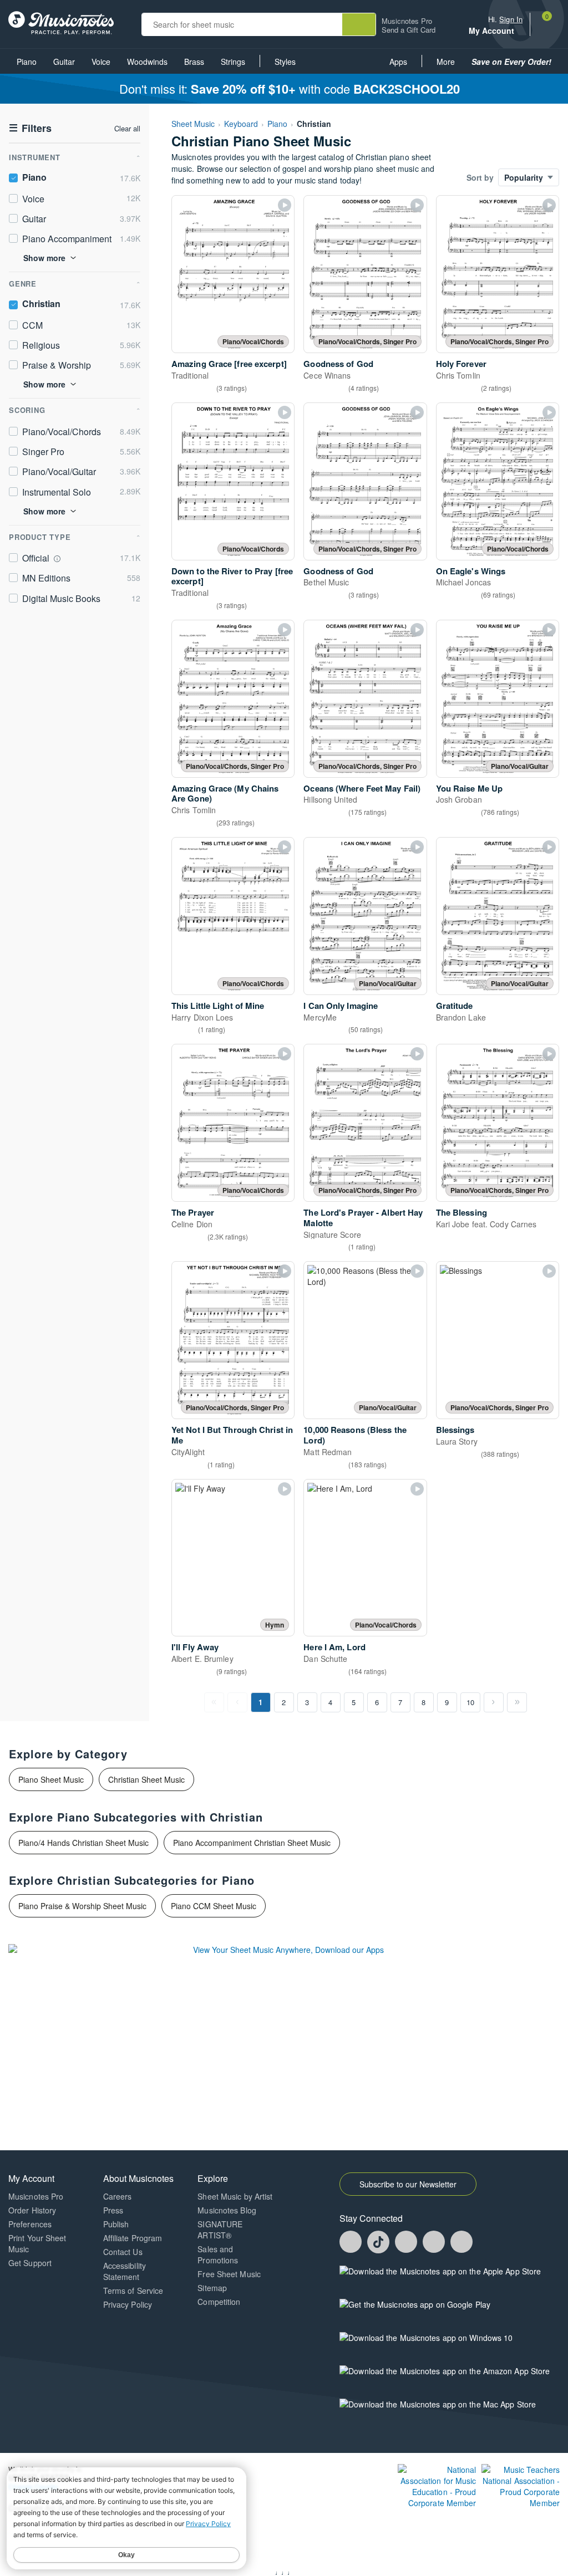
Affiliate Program (133, 2238)
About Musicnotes (138, 2178)
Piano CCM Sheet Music (214, 1906)
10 (470, 1702)
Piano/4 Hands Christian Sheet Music (83, 1843)
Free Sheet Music (229, 2274)
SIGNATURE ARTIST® (220, 2230)
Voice (101, 62)
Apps (398, 62)
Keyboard (241, 124)
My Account (493, 31)
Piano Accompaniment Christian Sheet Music (252, 1843)
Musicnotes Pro (407, 21)
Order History (32, 2210)
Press (113, 2210)
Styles (285, 62)
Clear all (127, 129)
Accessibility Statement (125, 2271)
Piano (27, 62)
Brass (194, 62)
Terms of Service (133, 2291)
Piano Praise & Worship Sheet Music (82, 1906)
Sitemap (212, 2288)
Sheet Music (193, 124)
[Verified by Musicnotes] (57, 559)
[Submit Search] (359, 24)
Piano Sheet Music (51, 1779)
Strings (233, 62)
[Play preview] (285, 205)
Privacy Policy (128, 2304)
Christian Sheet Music (146, 1779)
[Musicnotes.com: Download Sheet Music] (61, 22)
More (450, 65)
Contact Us (123, 2252)
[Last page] (517, 1702)
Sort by (480, 177)
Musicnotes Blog (227, 2210)
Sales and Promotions (218, 2254)
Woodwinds (147, 62)
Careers (118, 2196)
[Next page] (494, 1702)
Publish (116, 2224)
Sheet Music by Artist (235, 2196)
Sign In (511, 19)
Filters (30, 128)
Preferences (30, 2224)
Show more (44, 258)
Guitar (64, 62)
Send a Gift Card (409, 30)
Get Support (30, 2263)
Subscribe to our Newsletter (408, 2184)
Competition (219, 2302)
